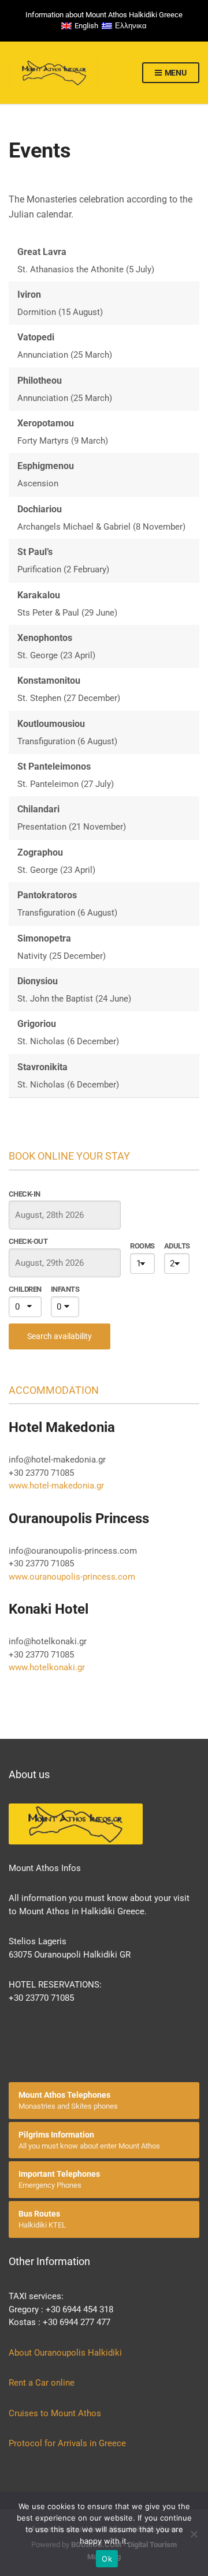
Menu (175, 73)
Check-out (28, 1241)
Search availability (60, 1336)
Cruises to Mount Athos (55, 2413)
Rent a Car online (43, 2383)
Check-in (25, 1194)
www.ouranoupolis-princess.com (72, 1577)
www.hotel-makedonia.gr (56, 1486)
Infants (65, 1289)
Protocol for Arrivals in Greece (67, 2443)
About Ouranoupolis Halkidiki (65, 2353)
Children (25, 1289)
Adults (177, 1246)
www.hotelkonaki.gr (47, 1667)
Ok (107, 2559)
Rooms (142, 1246)
